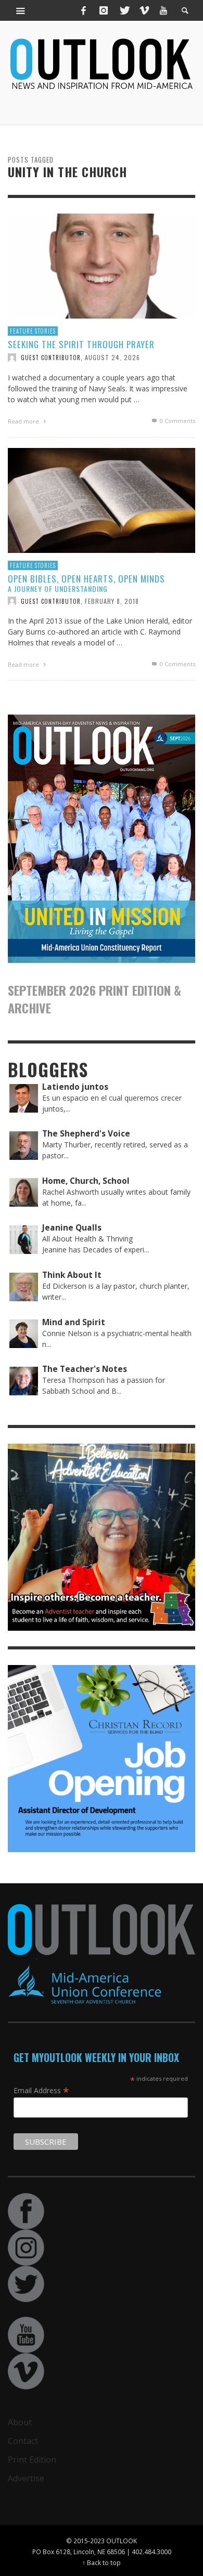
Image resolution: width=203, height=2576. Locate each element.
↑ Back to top (102, 2562)
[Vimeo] (144, 10)
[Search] (21, 10)
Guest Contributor (51, 358)
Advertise (26, 2478)
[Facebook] (84, 10)
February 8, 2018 (112, 600)
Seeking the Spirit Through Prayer (81, 344)
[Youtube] (163, 10)
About (20, 2422)
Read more (24, 421)
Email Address (41, 2090)
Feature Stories (33, 331)
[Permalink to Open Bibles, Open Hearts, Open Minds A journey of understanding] (102, 500)
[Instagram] (104, 10)
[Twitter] (124, 10)
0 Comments (177, 421)
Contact (23, 2441)
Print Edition (32, 2460)
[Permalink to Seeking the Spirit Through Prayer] (102, 265)
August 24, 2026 (112, 357)
